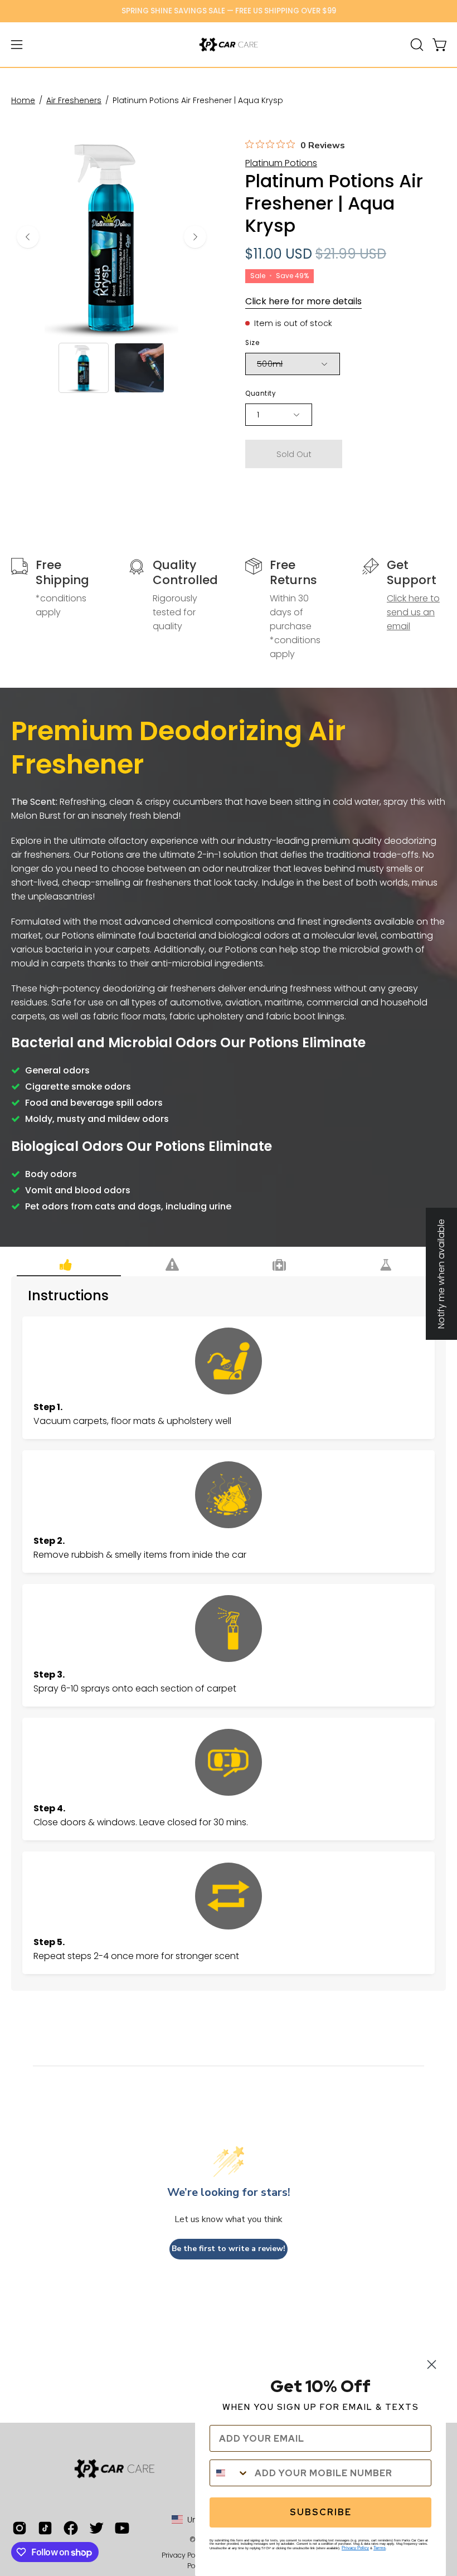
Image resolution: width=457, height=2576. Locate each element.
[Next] (195, 237)
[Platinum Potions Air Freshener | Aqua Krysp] (84, 368)
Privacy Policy (355, 2548)
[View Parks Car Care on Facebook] (71, 2528)
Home (23, 100)
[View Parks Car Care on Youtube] (122, 2528)
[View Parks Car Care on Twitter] (96, 2528)
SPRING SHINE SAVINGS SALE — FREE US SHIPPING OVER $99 (229, 11)
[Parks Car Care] (229, 45)
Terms (380, 2548)
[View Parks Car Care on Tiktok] (45, 2528)
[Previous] (28, 237)
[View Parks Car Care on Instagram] (20, 2528)
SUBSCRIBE (321, 2512)
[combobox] (230, 2473)
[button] (416, 45)
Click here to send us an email (413, 612)
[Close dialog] (432, 2364)
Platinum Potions (281, 163)
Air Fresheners (74, 100)
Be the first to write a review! (229, 2249)
